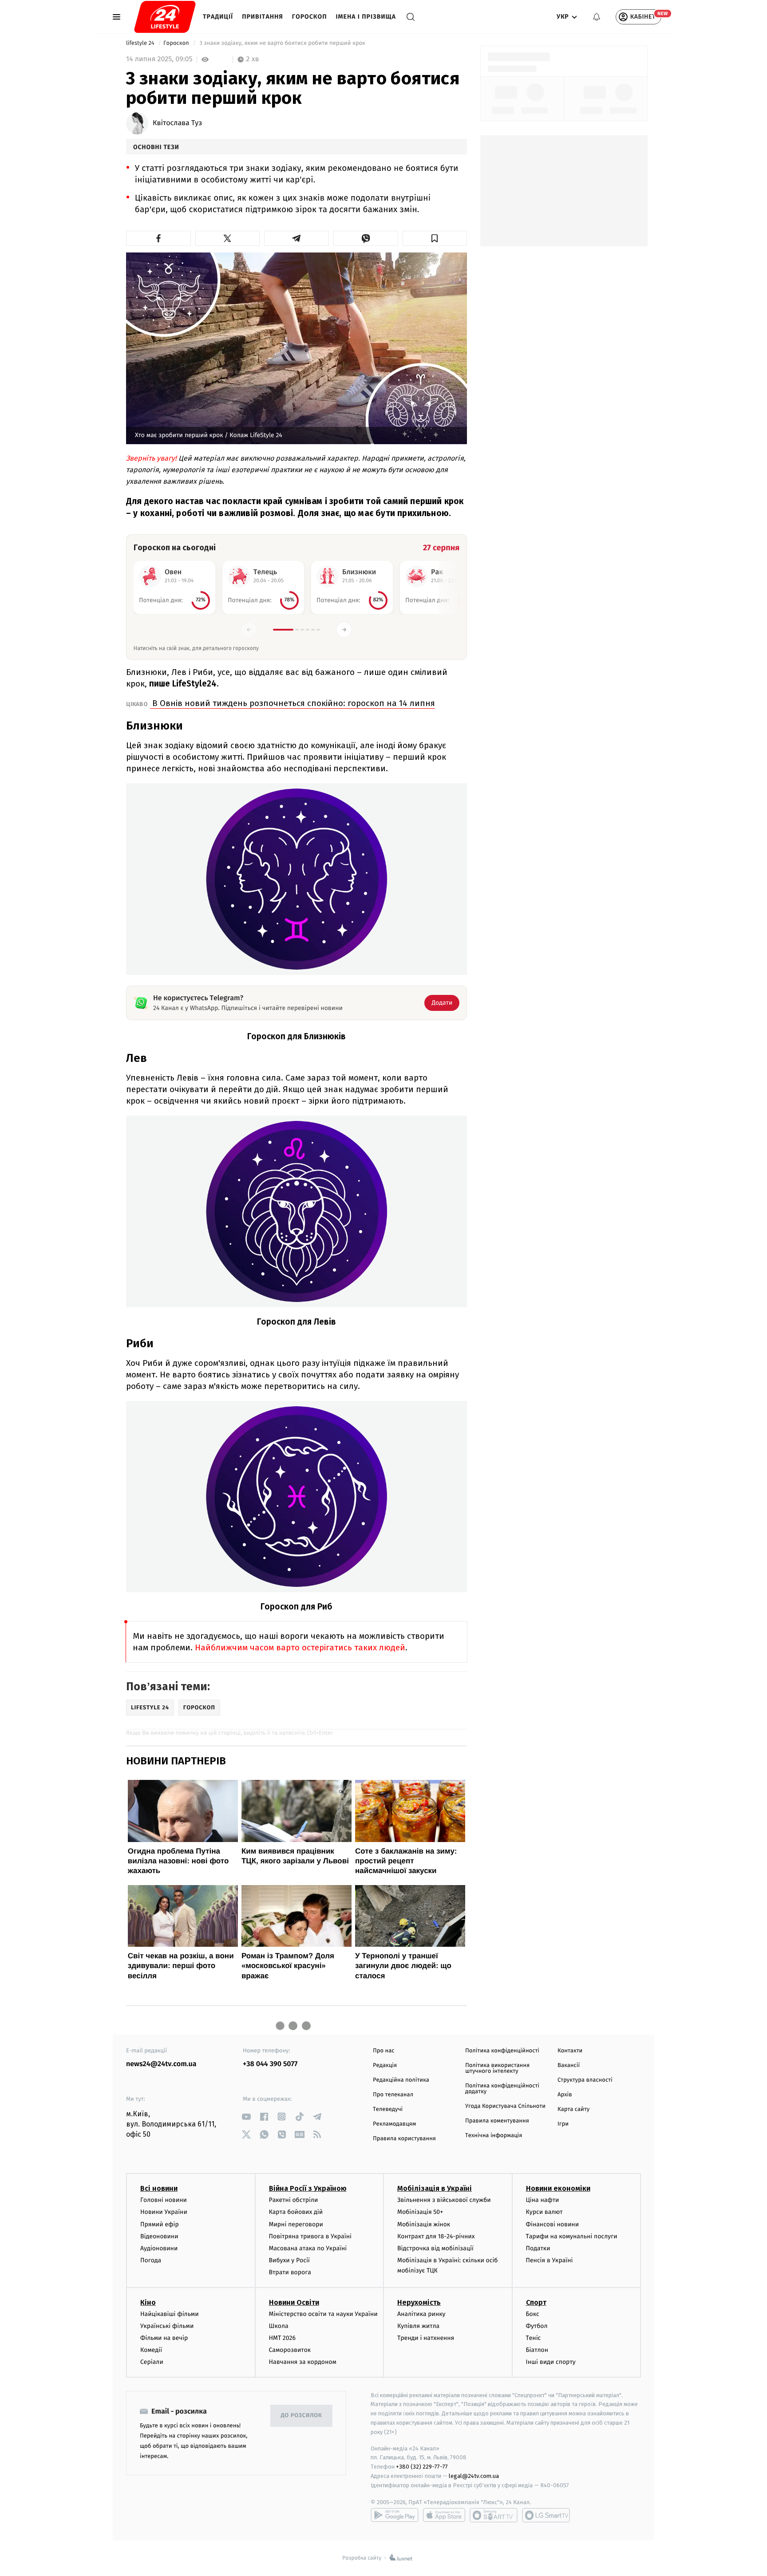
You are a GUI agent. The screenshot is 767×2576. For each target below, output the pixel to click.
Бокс (533, 2314)
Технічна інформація (494, 2136)
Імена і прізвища (366, 17)
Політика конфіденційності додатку (502, 2089)
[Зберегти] (435, 238)
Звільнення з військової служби (444, 2200)
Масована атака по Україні (308, 2248)
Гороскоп (310, 17)
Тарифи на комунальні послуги (572, 2236)
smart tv (494, 2515)
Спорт (536, 2302)
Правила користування (404, 2139)
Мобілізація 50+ (420, 2212)
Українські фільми (167, 2326)
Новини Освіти (294, 2302)
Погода (151, 2260)
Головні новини (164, 2200)
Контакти (570, 2051)
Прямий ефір (160, 2224)
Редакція (385, 2065)
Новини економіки (558, 2188)
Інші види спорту (551, 2362)
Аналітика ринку (421, 2314)
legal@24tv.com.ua (474, 2476)
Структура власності (585, 2080)
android (395, 2515)
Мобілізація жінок (424, 2224)
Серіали (152, 2362)
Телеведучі (388, 2109)
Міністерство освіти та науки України (323, 2314)
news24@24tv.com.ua (161, 2064)
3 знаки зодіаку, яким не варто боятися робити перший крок (282, 43)
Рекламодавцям (394, 2124)
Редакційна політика (401, 2080)
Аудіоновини (159, 2248)
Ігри (563, 2124)
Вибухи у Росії (289, 2260)
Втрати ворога (290, 2272)
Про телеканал (393, 2095)
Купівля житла (418, 2326)
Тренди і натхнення (426, 2338)
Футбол (537, 2326)
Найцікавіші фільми (170, 2314)
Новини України (164, 2212)
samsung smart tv (546, 2515)
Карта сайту (573, 2109)
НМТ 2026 (283, 2338)
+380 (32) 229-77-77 (422, 2467)
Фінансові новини (553, 2224)
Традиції (218, 17)
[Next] (344, 630)
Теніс (534, 2338)
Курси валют (544, 2212)
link (246, 2116)
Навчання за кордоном (303, 2362)
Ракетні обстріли (294, 2200)
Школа (279, 2326)
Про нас (384, 2051)
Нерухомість (419, 2302)
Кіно (148, 2302)
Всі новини (159, 2188)
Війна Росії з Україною (308, 2188)
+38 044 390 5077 (270, 2064)
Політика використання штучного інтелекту (497, 2068)
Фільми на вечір (164, 2338)
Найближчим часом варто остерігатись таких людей (300, 1647)
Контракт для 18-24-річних (436, 2236)
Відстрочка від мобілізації (435, 2248)
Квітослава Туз (177, 123)
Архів (565, 2095)
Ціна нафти (543, 2200)
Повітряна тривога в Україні (310, 2236)
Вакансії (569, 2065)
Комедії (151, 2350)
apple (444, 2515)
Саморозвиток (290, 2350)
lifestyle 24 (141, 43)
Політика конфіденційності (502, 2051)
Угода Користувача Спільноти (505, 2106)
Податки (538, 2248)
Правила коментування (497, 2121)
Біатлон (537, 2350)
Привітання (263, 17)
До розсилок (302, 2416)
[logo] (165, 17)
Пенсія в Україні (550, 2260)
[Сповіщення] (597, 17)
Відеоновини (159, 2236)
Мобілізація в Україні (435, 2188)
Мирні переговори (296, 2224)
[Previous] (249, 630)
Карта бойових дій (296, 2212)
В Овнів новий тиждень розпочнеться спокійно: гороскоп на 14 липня (293, 703)
